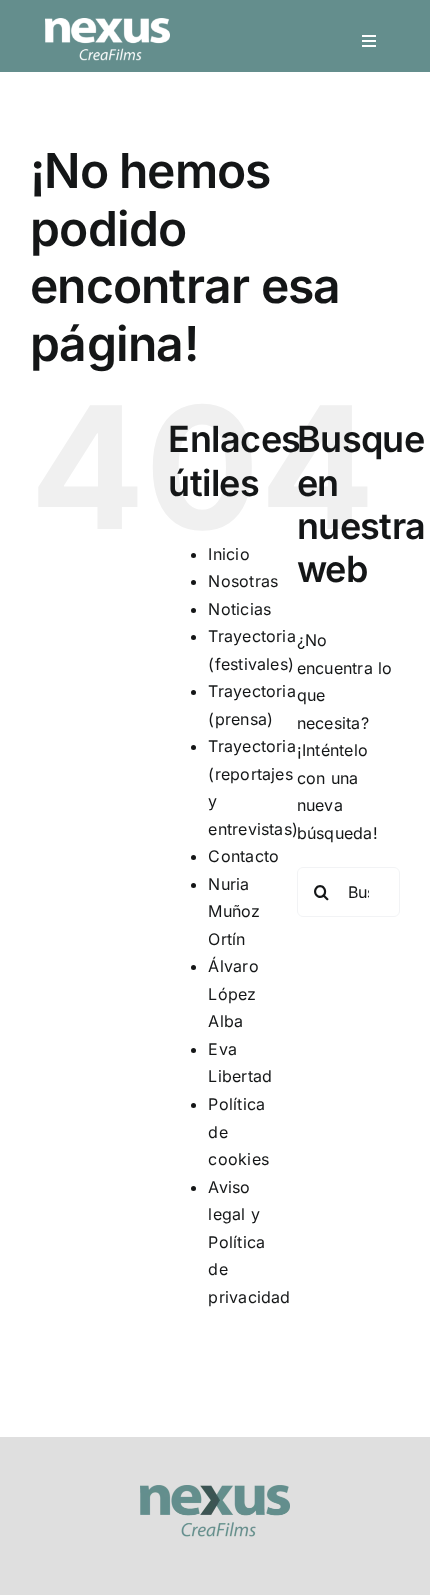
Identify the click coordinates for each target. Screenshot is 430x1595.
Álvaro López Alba (233, 993)
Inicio (228, 554)
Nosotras (243, 581)
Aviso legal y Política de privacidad (249, 1242)
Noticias (239, 609)
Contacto (243, 856)
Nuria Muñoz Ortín (234, 911)
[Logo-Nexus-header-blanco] (107, 26)
